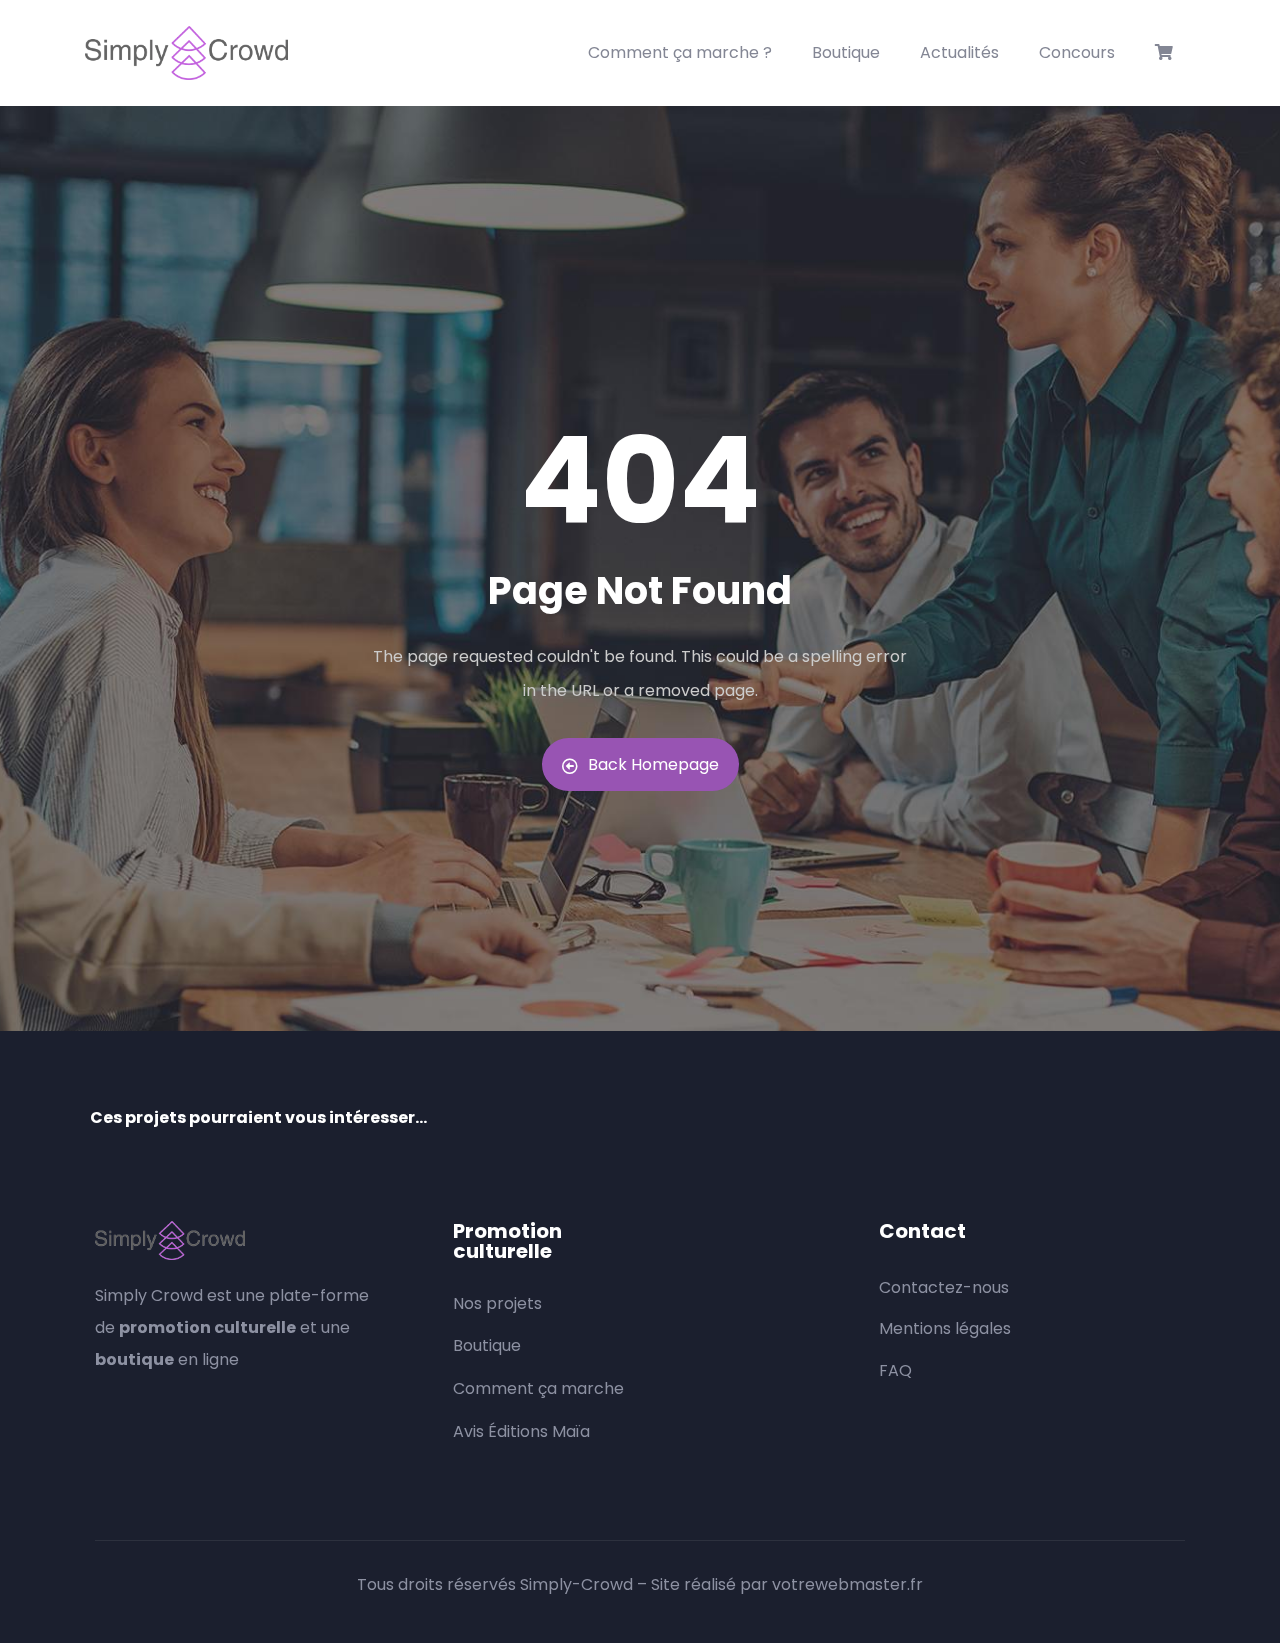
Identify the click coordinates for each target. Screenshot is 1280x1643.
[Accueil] (186, 53)
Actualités (959, 52)
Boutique (846, 52)
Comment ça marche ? (680, 52)
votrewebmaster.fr (847, 1584)
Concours (1077, 52)
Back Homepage (653, 764)
